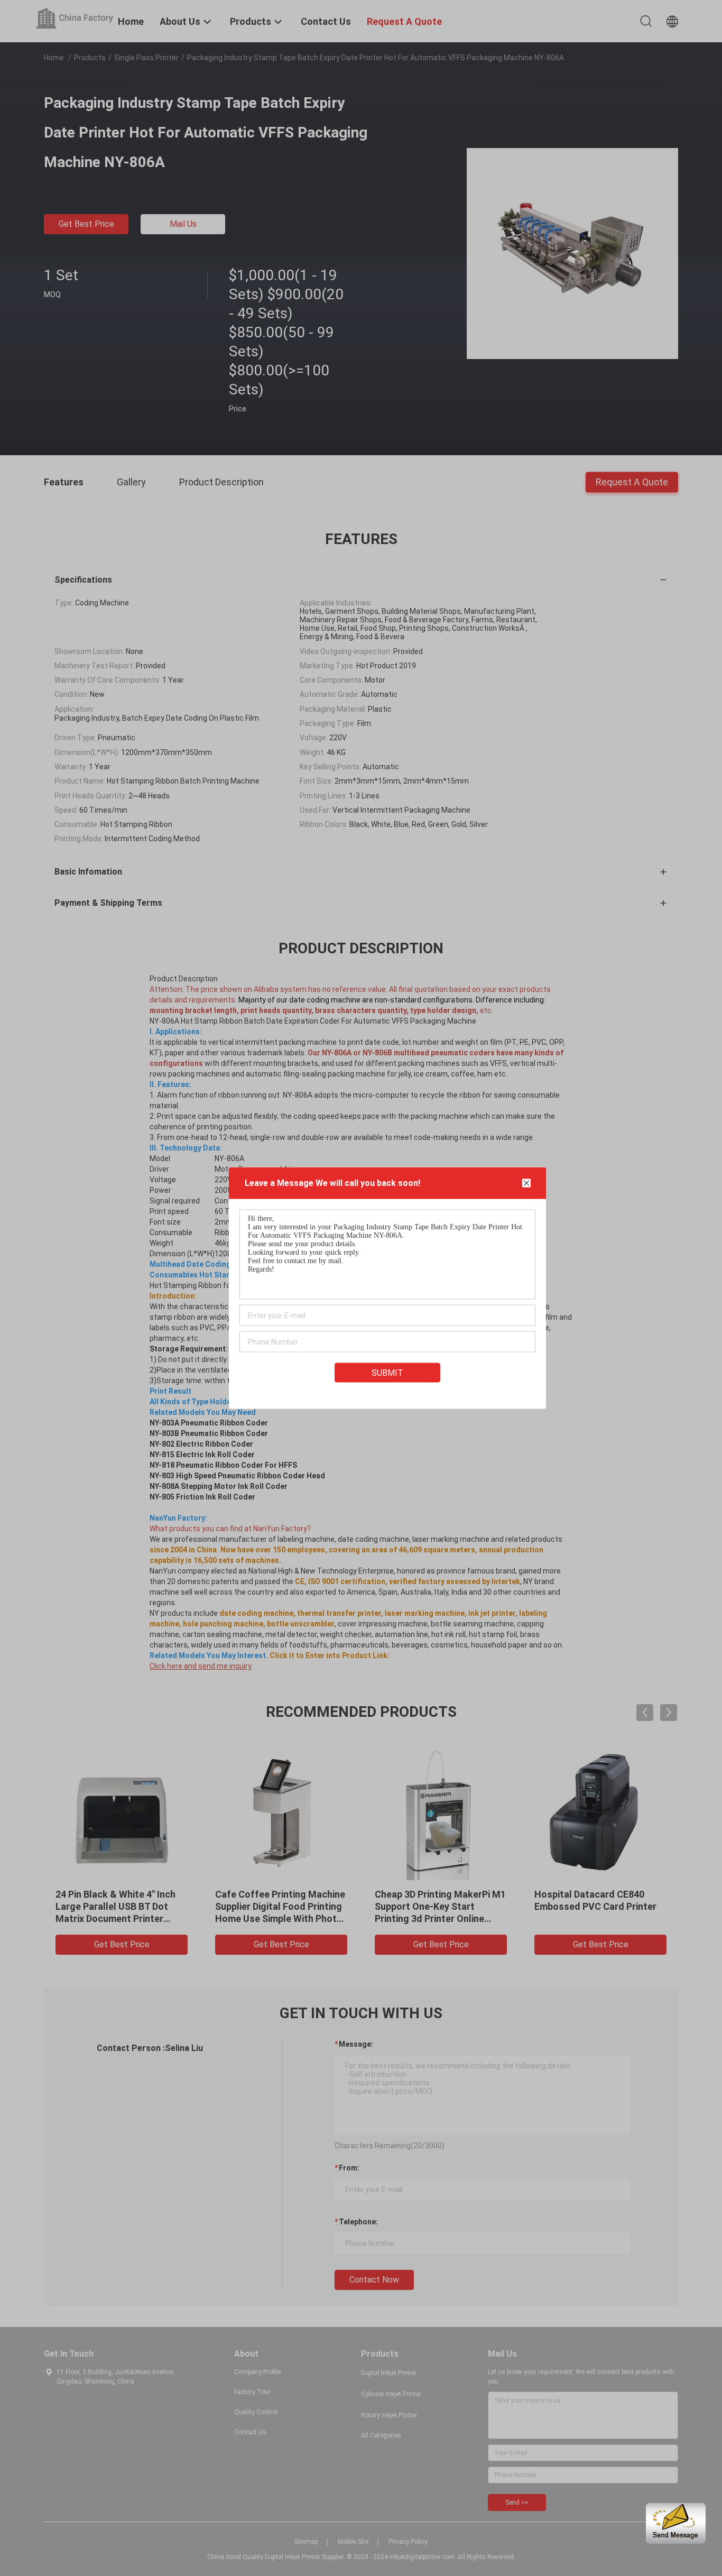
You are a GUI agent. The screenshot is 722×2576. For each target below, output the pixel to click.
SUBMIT (387, 1373)
